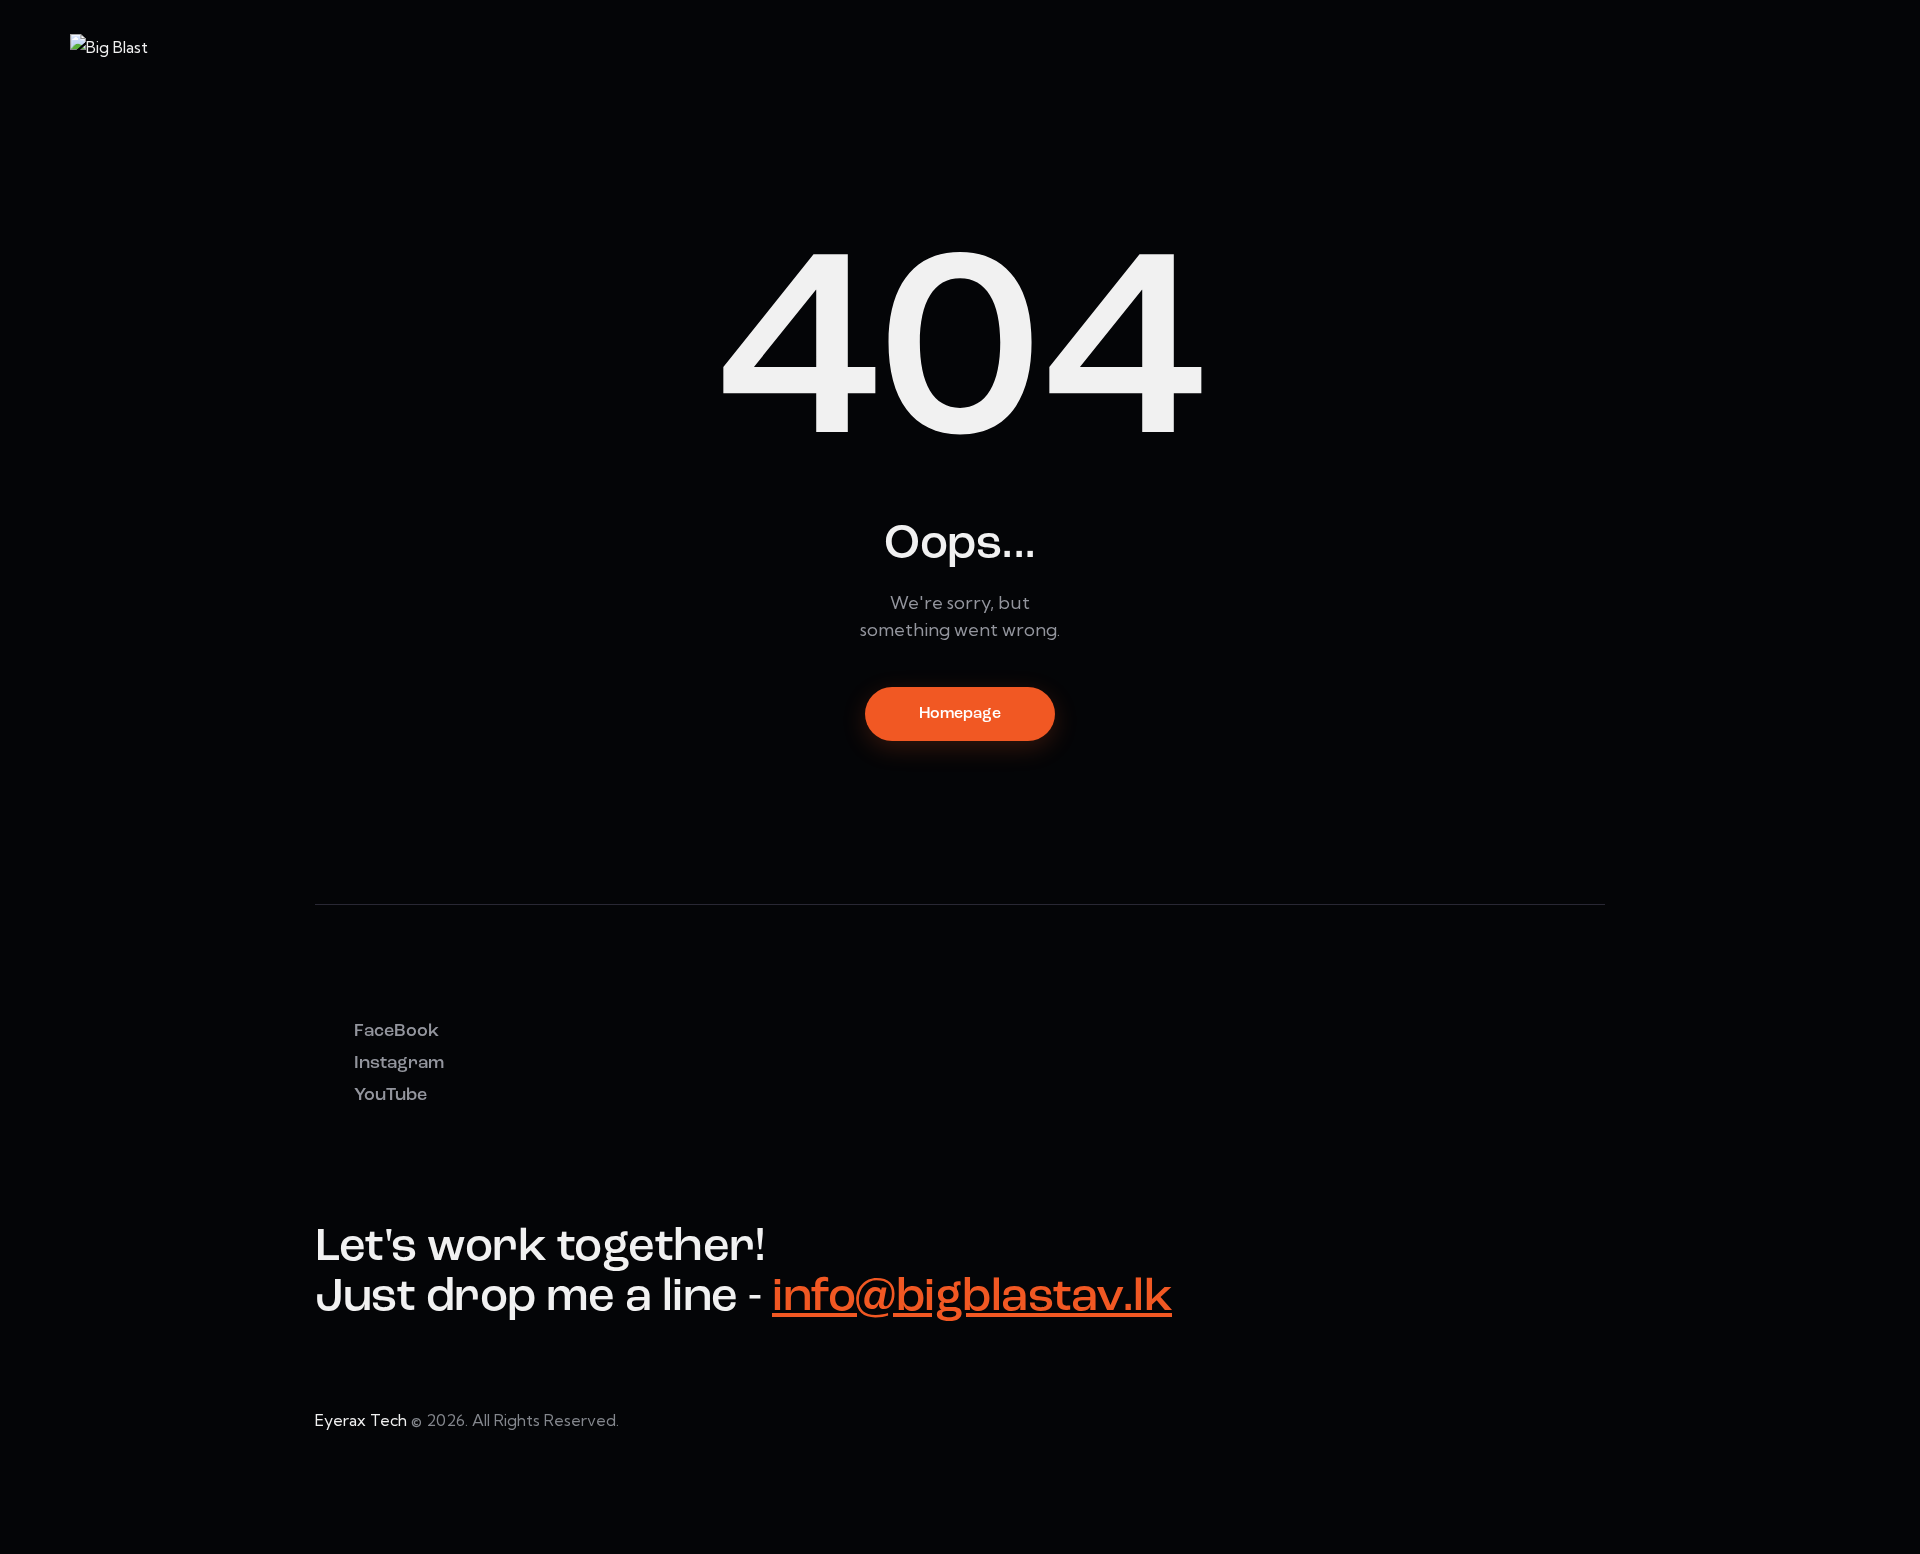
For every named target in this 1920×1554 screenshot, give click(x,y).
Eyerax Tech (361, 1420)
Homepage (960, 714)
